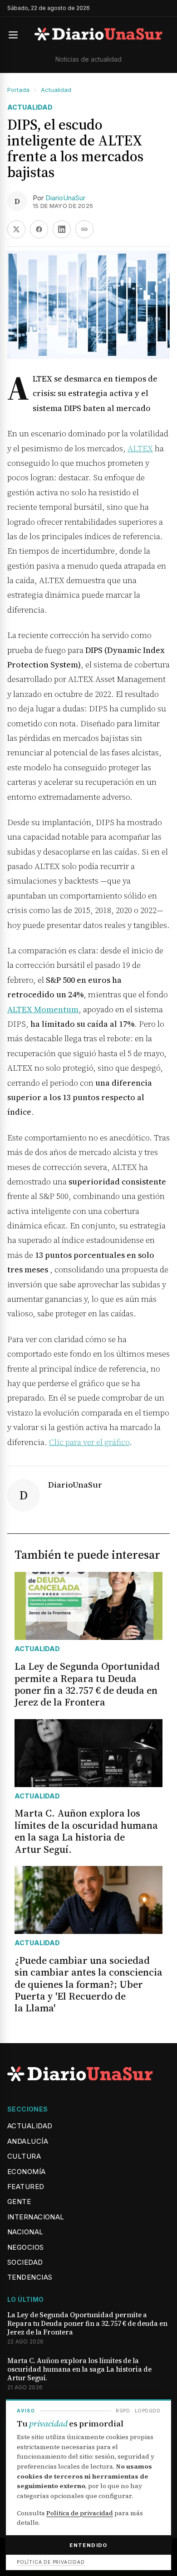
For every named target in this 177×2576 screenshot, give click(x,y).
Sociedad (25, 2262)
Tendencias (30, 2277)
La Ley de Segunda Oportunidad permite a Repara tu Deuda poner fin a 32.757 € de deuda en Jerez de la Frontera (87, 2324)
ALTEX (140, 448)
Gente (19, 2201)
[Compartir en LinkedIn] (62, 229)
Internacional (36, 2217)
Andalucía (28, 2141)
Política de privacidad (80, 2513)
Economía (27, 2172)
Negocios (26, 2247)
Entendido (88, 2545)
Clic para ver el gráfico (89, 1442)
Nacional (25, 2232)
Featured (26, 2187)
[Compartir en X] (16, 229)
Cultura (24, 2156)
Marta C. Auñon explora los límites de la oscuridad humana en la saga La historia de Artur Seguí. (79, 2369)
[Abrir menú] (17, 35)
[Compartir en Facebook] (39, 229)
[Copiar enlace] (84, 229)
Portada (18, 90)
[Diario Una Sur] (98, 35)
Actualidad (56, 90)
